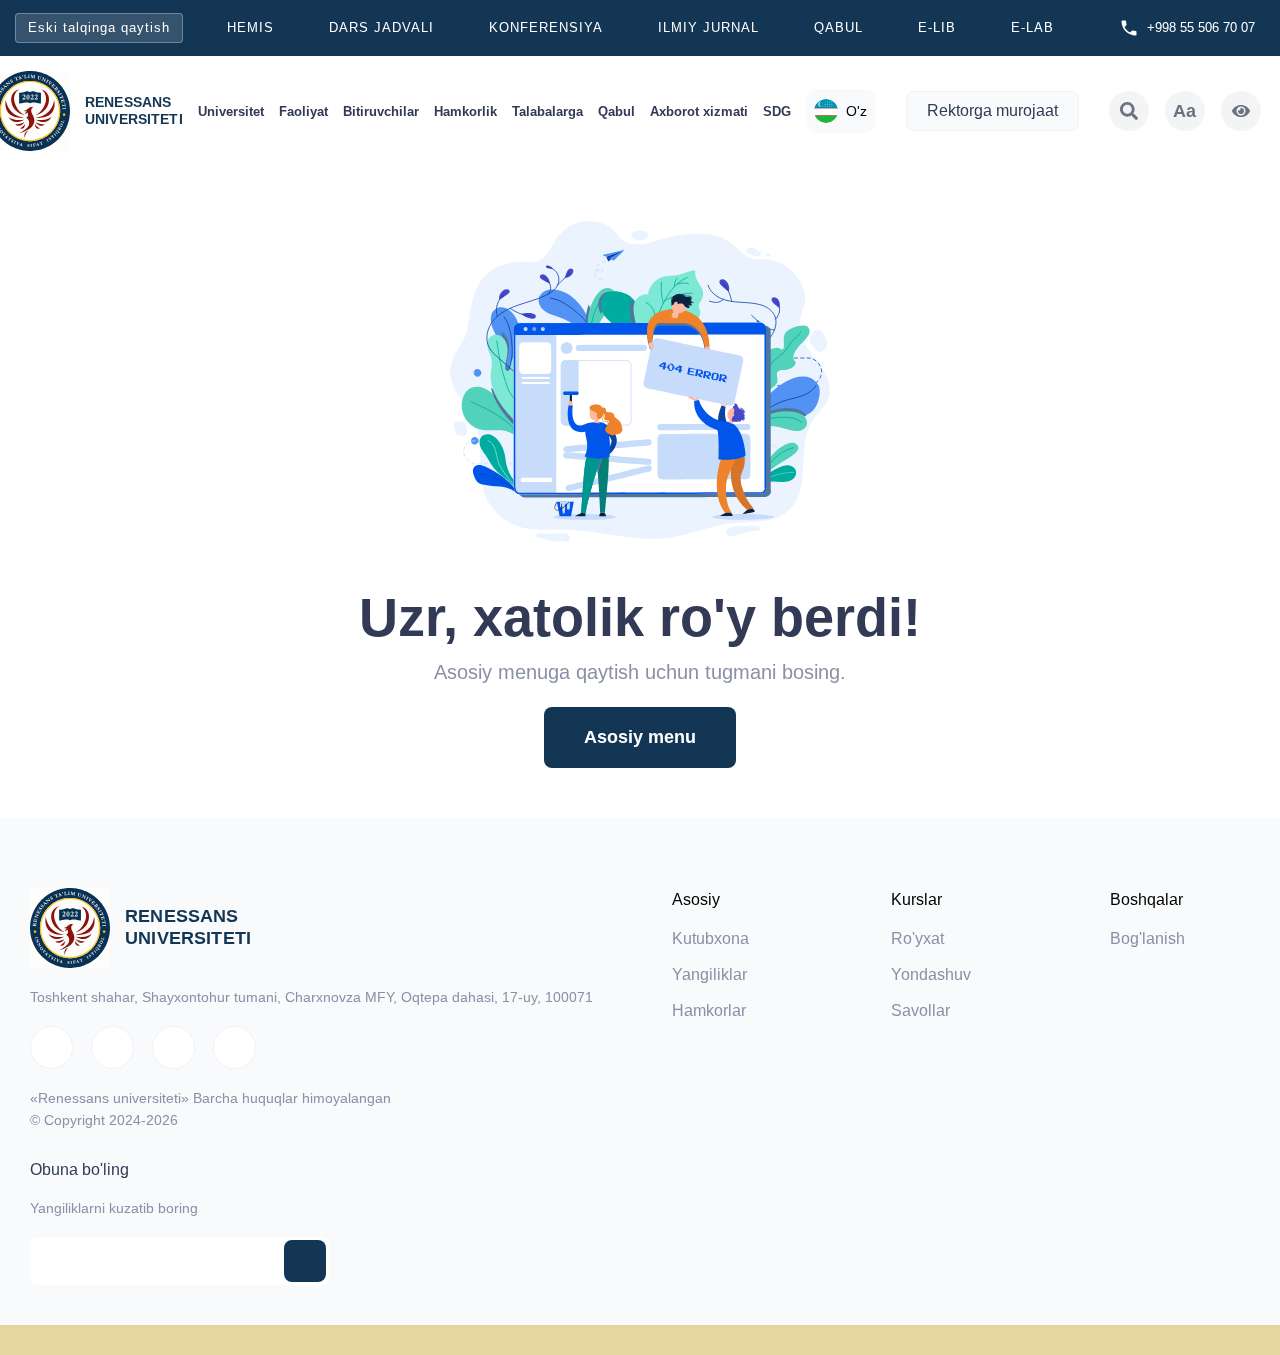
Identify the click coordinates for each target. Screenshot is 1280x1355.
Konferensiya (546, 27)
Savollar (920, 1010)
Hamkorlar (709, 1010)
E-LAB (1032, 27)
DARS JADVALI (381, 27)
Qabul (838, 27)
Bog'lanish (1147, 938)
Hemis (250, 27)
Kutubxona (710, 938)
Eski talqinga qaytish (99, 27)
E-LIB (937, 27)
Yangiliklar (709, 974)
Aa (1184, 111)
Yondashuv (931, 974)
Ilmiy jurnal (708, 27)
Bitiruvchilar (381, 111)
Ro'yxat (917, 938)
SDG (777, 111)
